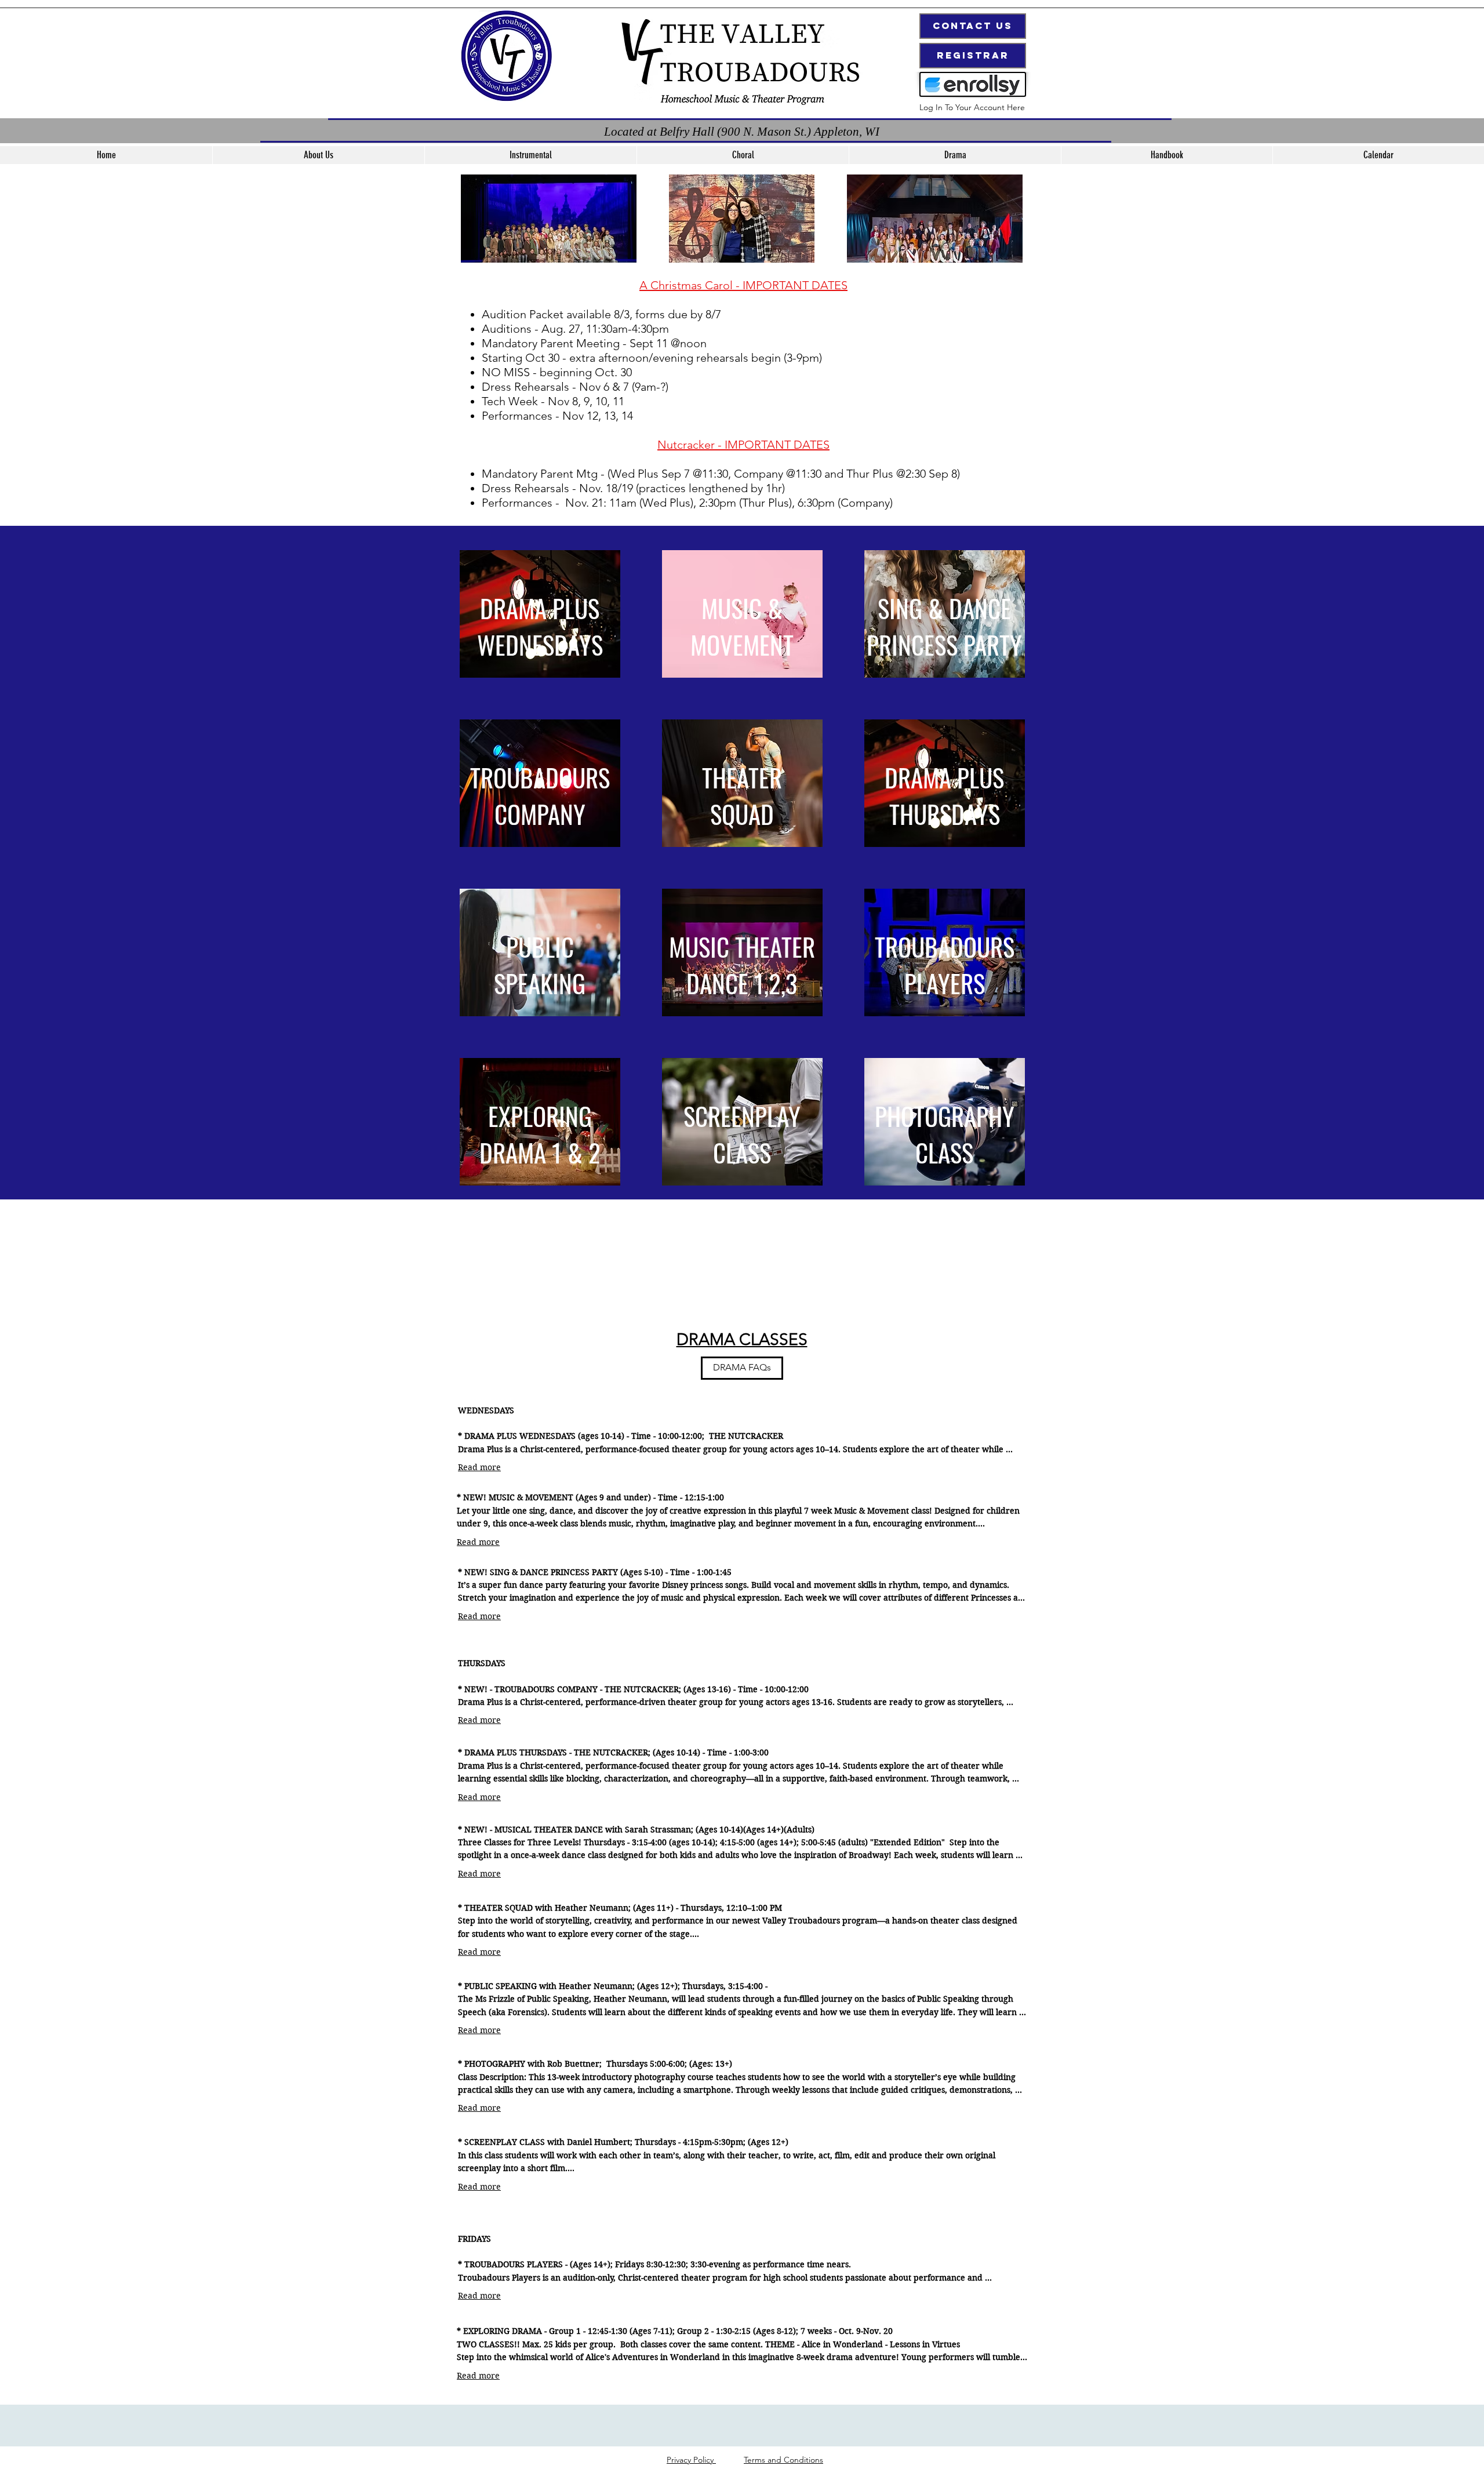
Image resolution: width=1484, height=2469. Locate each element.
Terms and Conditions (783, 2460)
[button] (530, 155)
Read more (479, 1467)
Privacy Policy (691, 2460)
